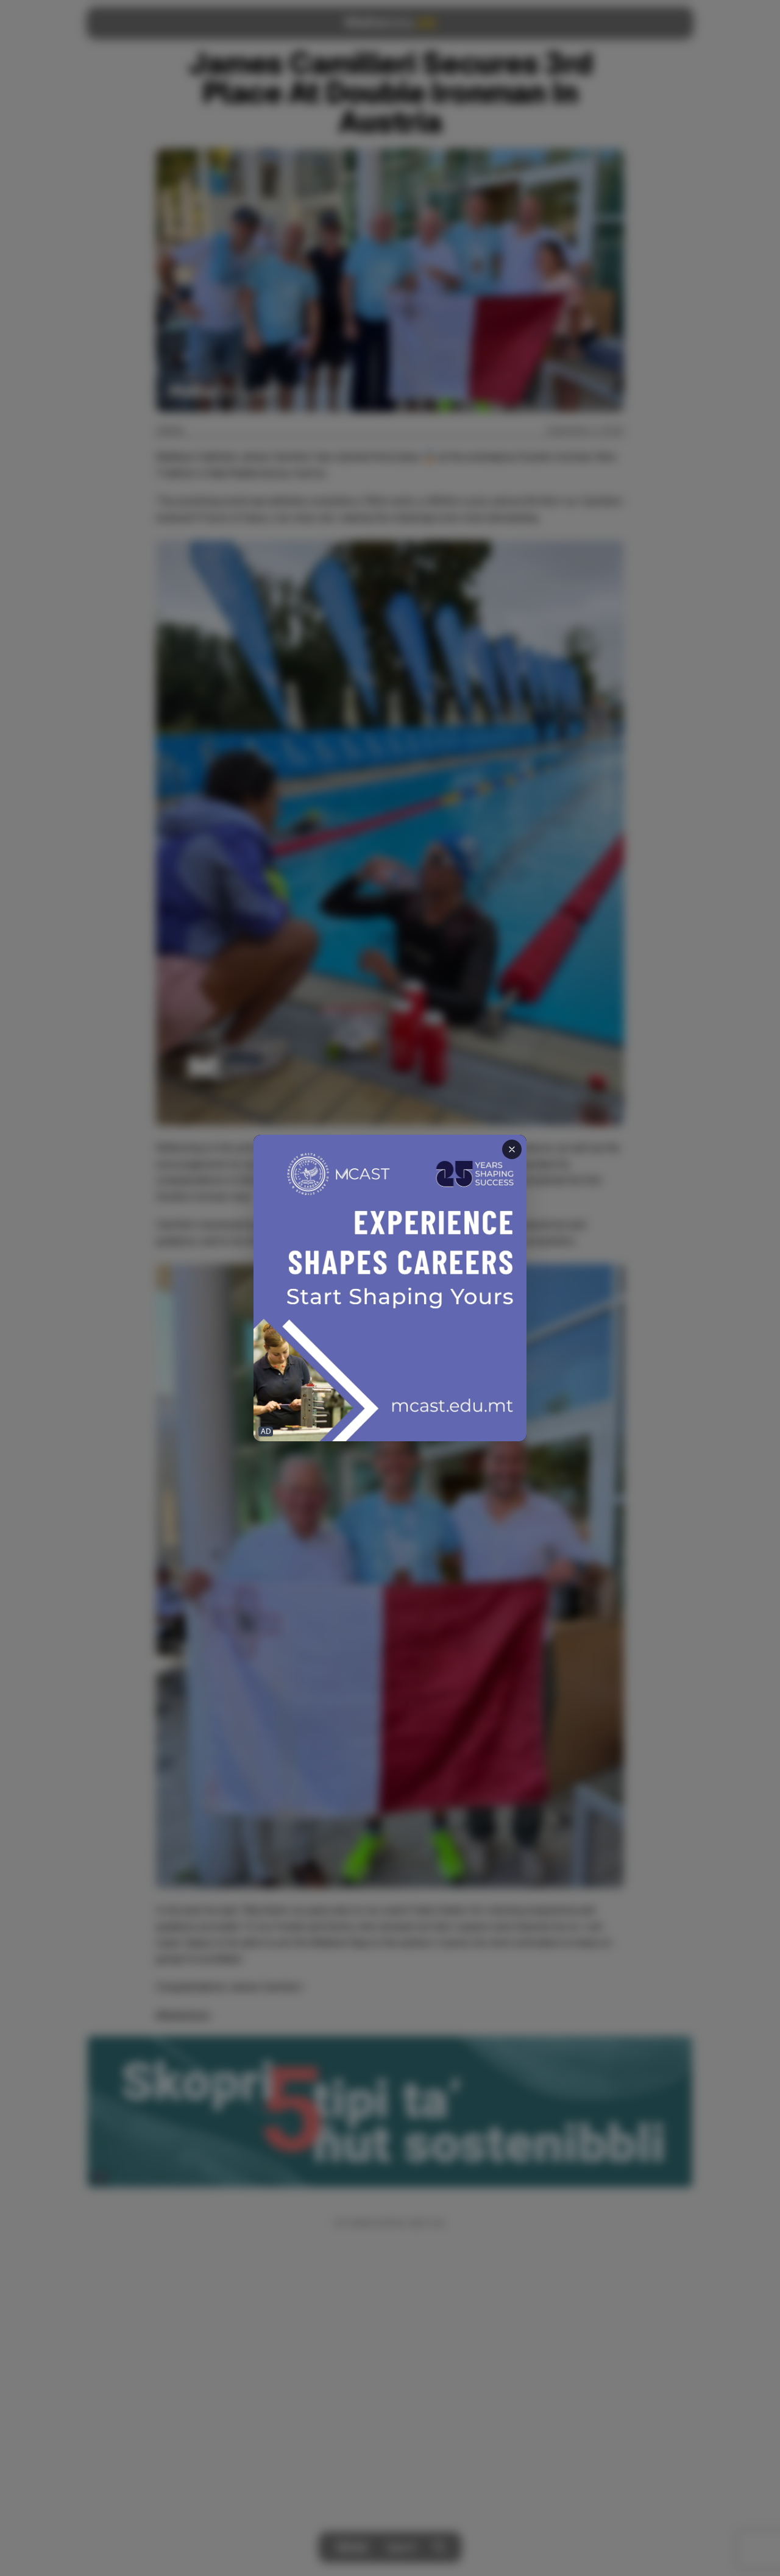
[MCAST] (390, 1288)
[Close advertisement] (512, 1149)
